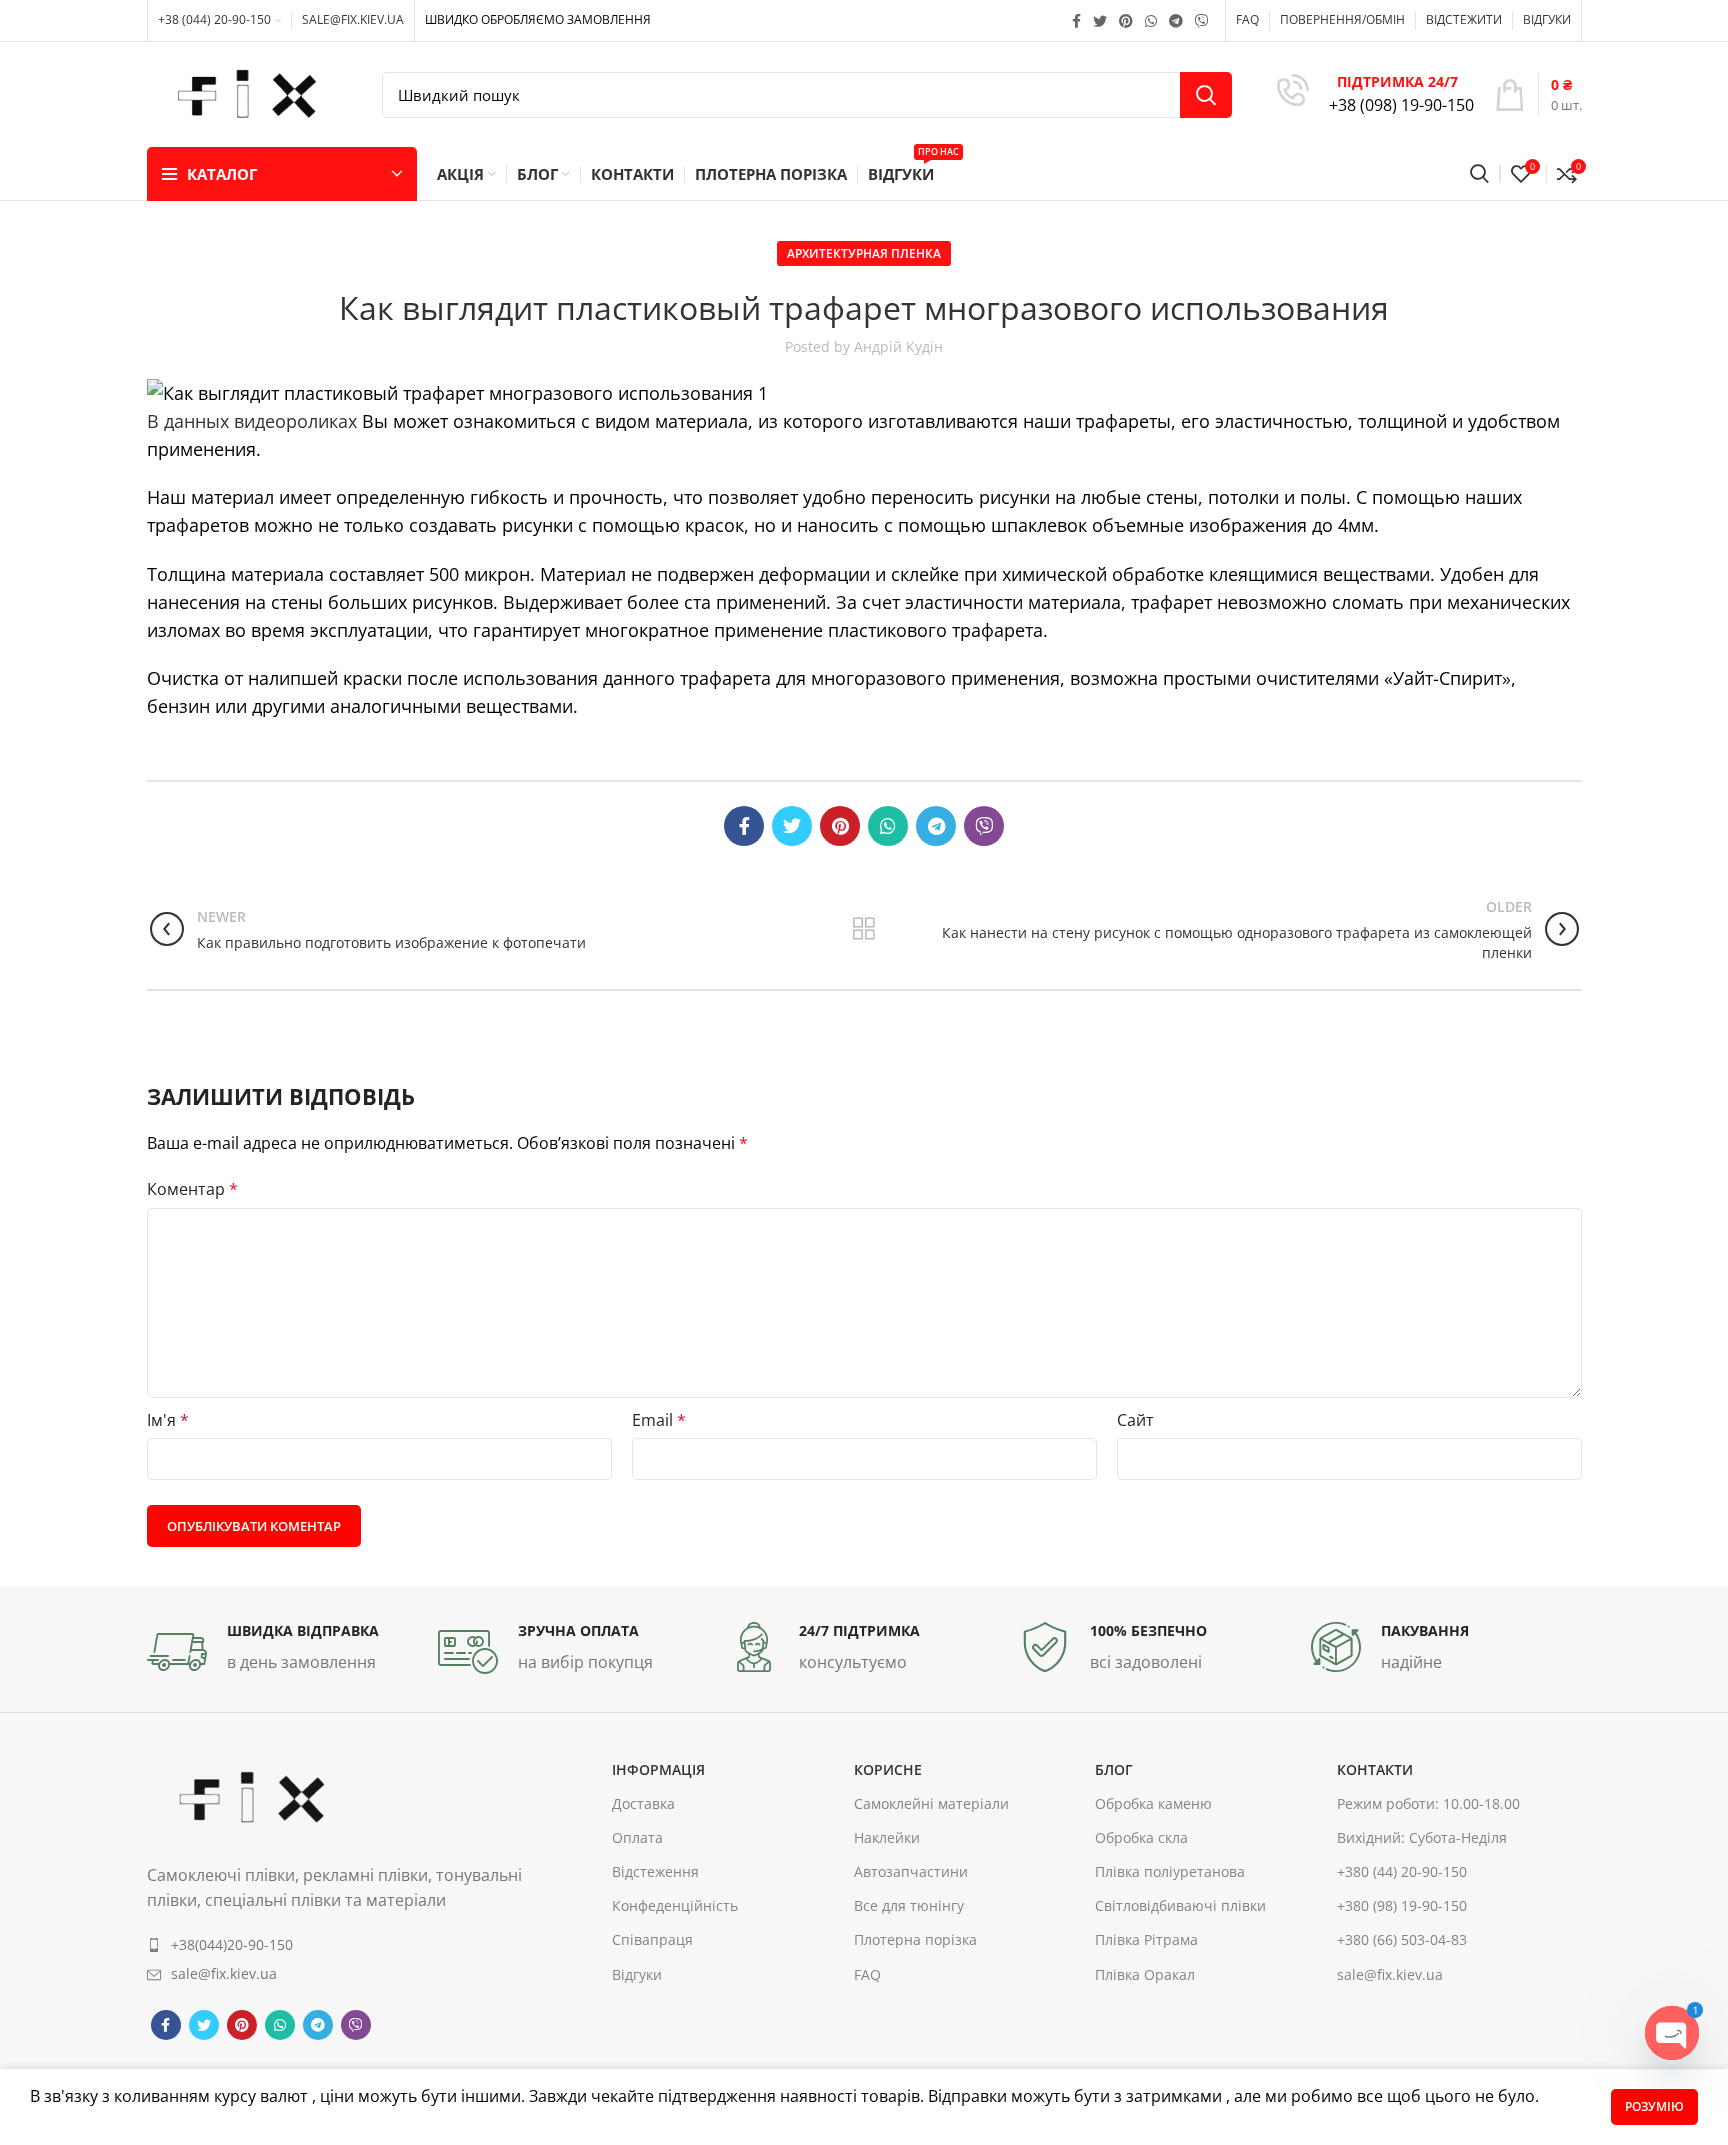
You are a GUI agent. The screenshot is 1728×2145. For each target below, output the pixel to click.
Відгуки (637, 1974)
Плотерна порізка (915, 1940)
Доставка (643, 1803)
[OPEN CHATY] (1672, 2033)
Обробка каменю (1153, 1803)
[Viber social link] (1202, 21)
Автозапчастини (911, 1871)
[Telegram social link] (1176, 21)
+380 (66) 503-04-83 (1402, 1940)
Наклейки (887, 1837)
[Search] (1479, 174)
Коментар (192, 1189)
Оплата (637, 1837)
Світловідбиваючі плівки (1180, 1906)
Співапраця (652, 1940)
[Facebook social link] (1076, 21)
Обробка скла (1141, 1837)
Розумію (1654, 2106)
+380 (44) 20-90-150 (1402, 1871)
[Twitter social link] (1100, 21)
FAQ (867, 1974)
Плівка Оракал (1145, 1974)
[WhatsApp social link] (1151, 21)
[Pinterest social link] (1126, 21)
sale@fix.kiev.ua (1390, 1974)
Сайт (1135, 1420)
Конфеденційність (675, 1906)
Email (659, 1420)
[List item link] (335, 1945)
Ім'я (168, 1420)
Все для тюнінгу (909, 1906)
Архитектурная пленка (864, 253)
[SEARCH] (1206, 95)
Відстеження (655, 1871)
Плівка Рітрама (1146, 1940)
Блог (1114, 1769)
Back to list (863, 929)
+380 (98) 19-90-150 (1402, 1906)
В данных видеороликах (252, 421)
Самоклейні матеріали (931, 1803)
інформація (658, 1769)
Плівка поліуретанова (1170, 1871)
